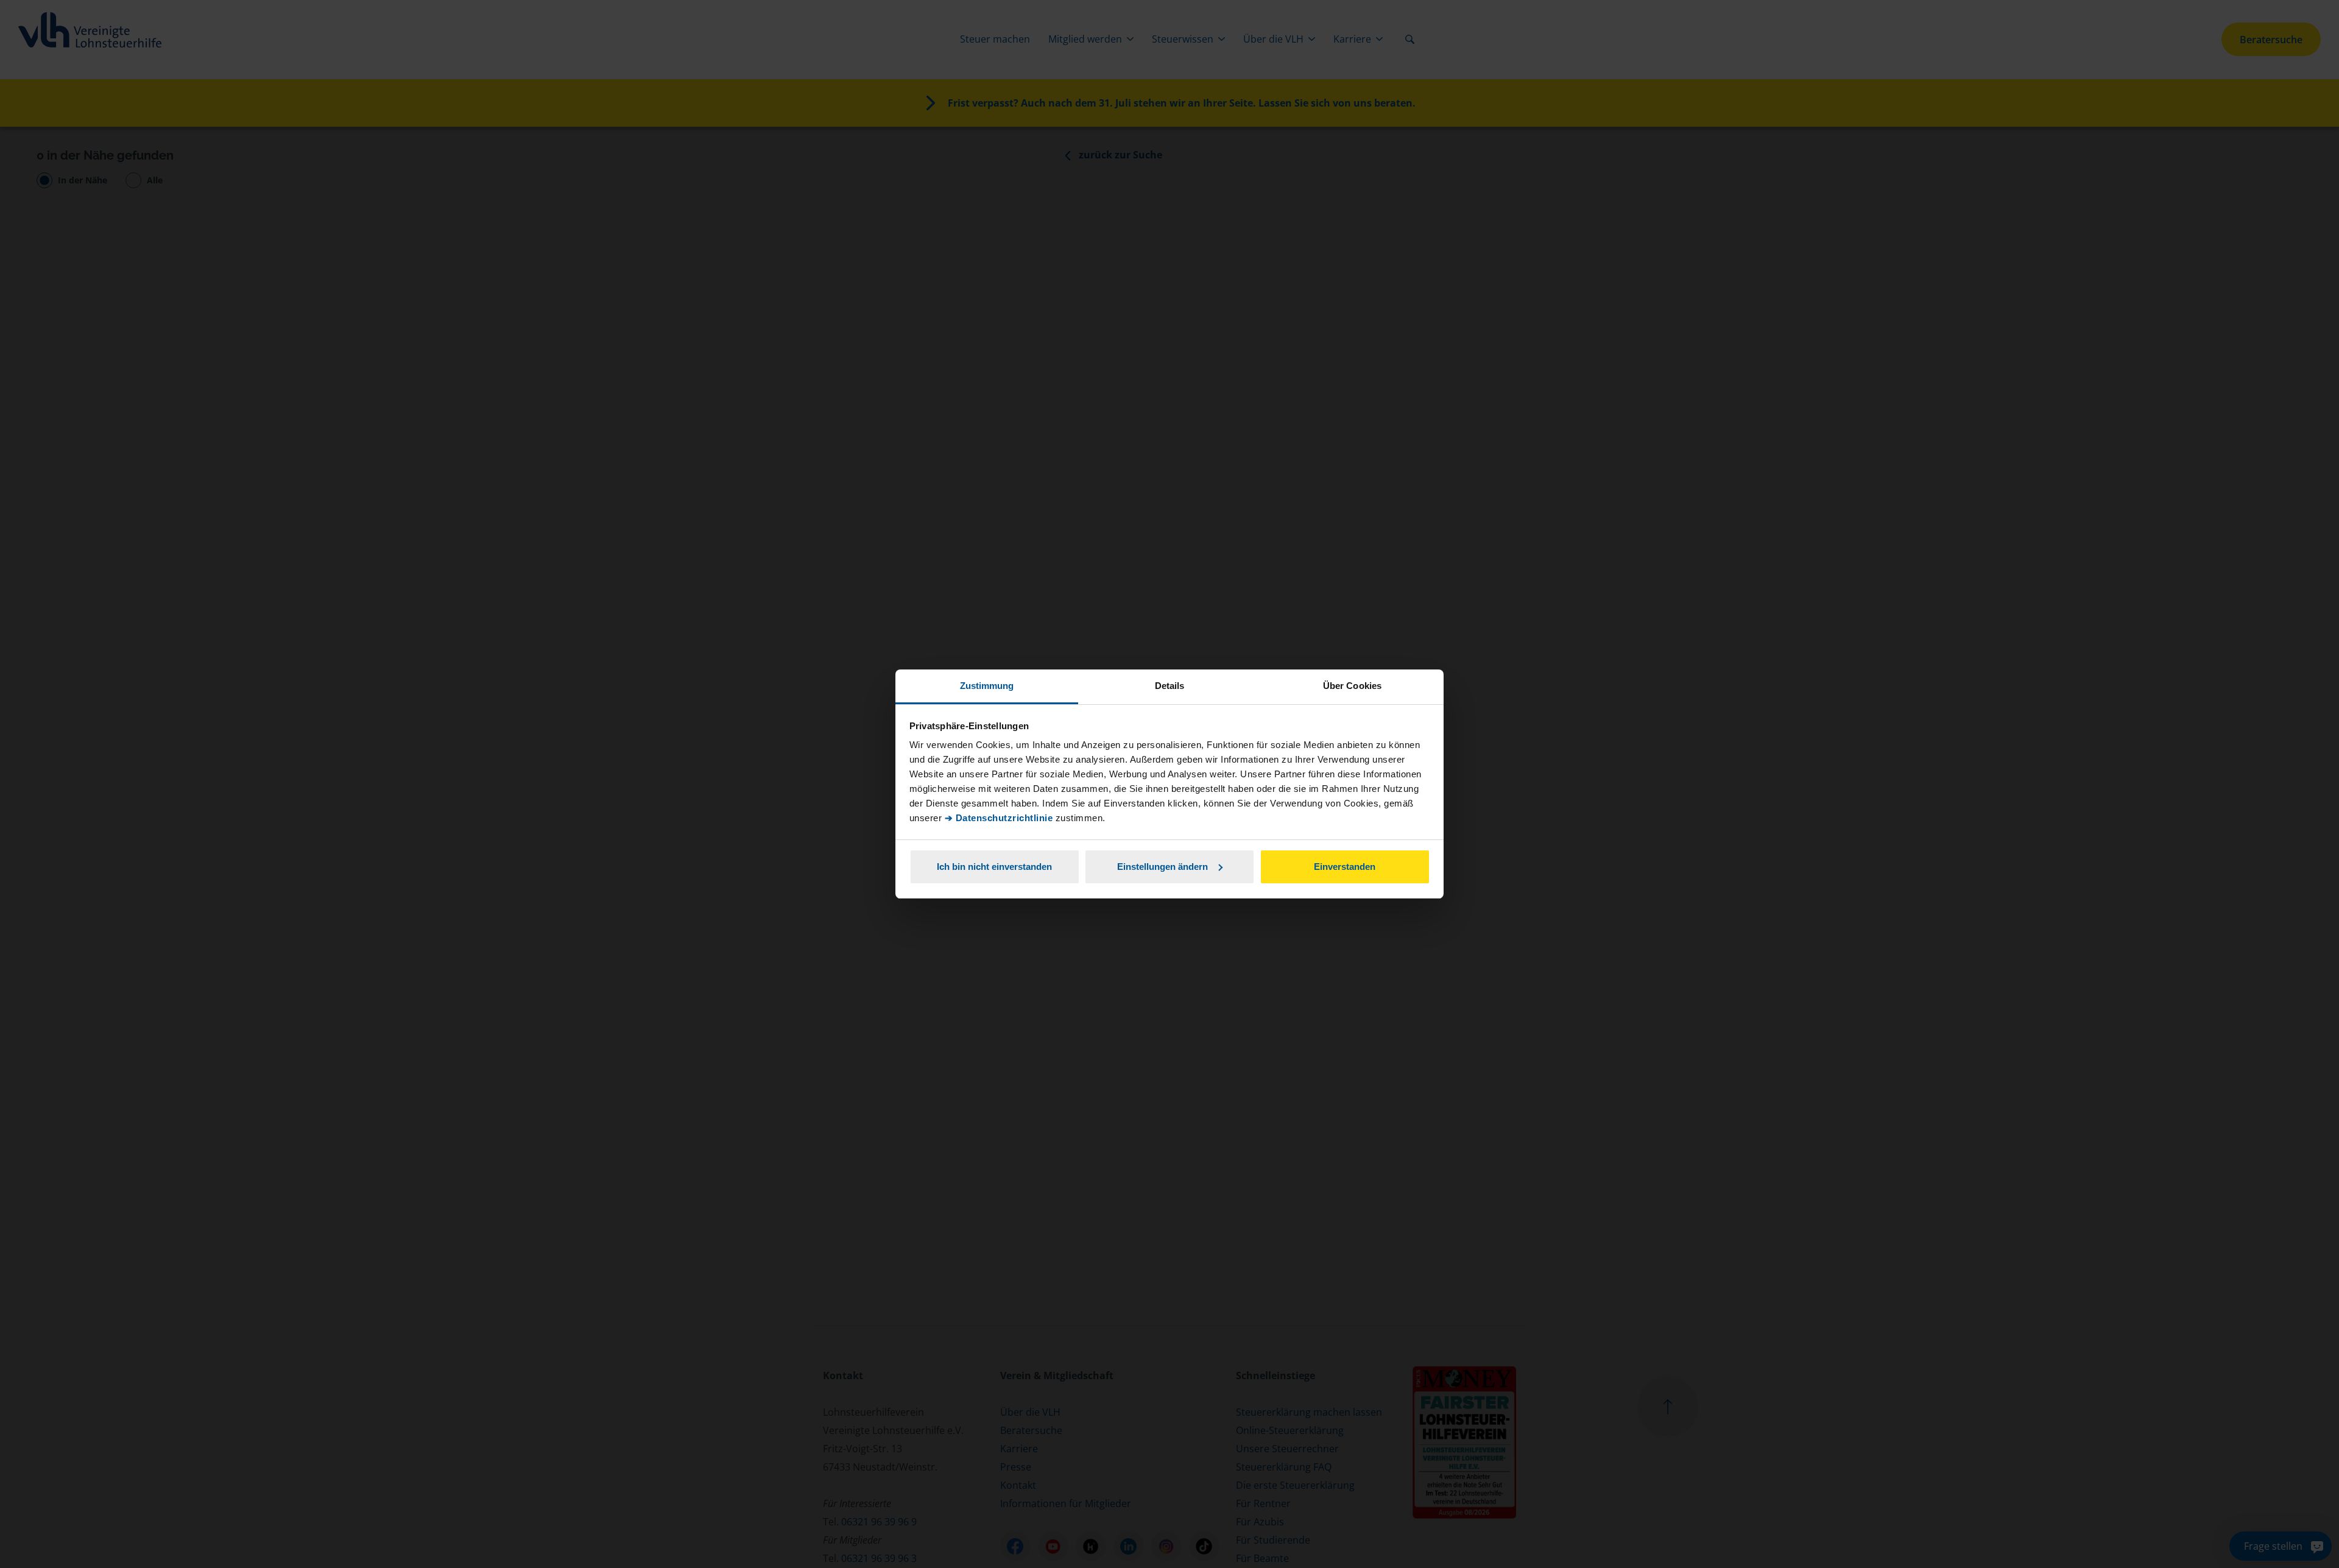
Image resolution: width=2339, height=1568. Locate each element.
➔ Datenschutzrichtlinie (999, 818)
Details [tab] (1170, 686)
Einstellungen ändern (1162, 867)
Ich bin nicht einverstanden (994, 867)
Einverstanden (1345, 867)
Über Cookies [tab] (1352, 686)
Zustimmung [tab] (987, 686)
